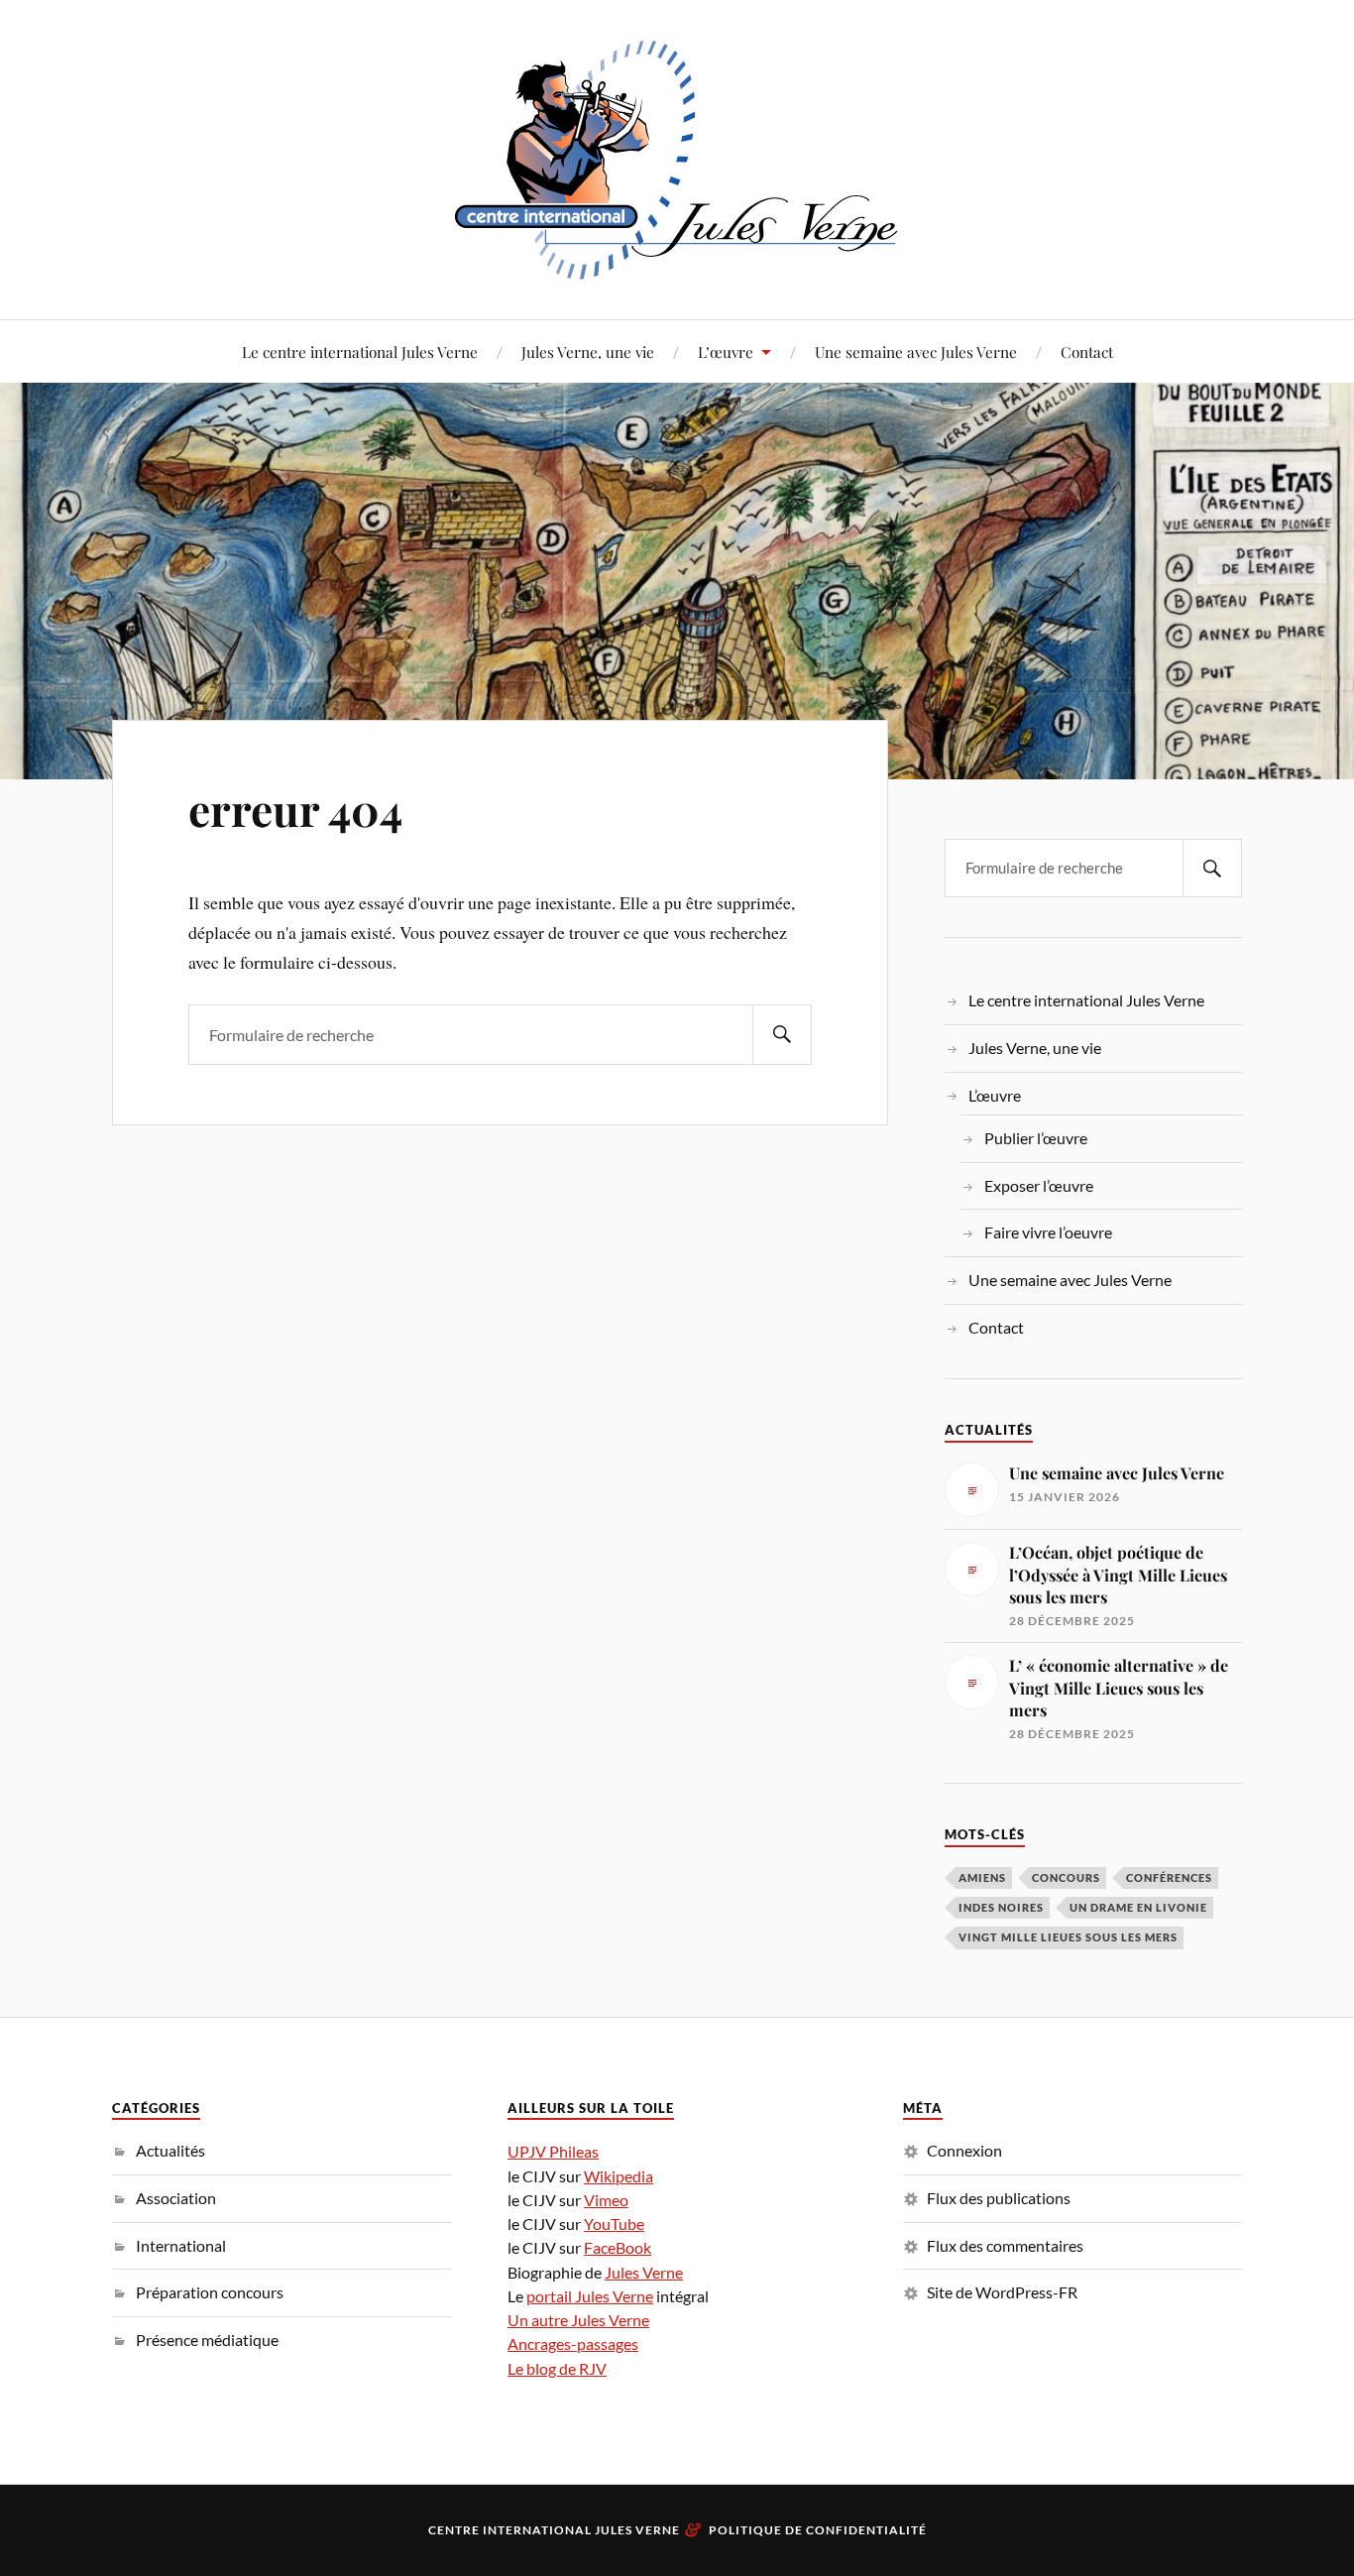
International (181, 2245)
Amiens (982, 1877)
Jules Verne (644, 2272)
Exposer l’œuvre (1039, 1185)
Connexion (964, 2150)
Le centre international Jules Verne (360, 351)
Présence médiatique (207, 2340)
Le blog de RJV (557, 2368)
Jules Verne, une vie (588, 351)
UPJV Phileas (553, 2151)
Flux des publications (999, 2198)
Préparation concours (210, 2292)
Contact (1087, 351)
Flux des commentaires (1005, 2245)
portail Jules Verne (590, 2296)
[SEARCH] (782, 1035)
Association (176, 2198)
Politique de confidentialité (818, 2530)
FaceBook (618, 2247)
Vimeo (606, 2200)
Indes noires (1001, 1907)
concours (1066, 1877)
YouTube (614, 2224)
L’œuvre (726, 351)
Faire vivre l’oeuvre (1048, 1232)
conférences (1169, 1877)
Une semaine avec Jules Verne (916, 351)
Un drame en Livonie (1138, 1907)
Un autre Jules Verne (578, 2320)
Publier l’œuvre (1036, 1138)
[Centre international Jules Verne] (677, 158)
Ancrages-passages (573, 2343)
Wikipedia (619, 2176)
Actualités (170, 2150)
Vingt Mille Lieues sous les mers (1068, 1937)
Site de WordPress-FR (1002, 2292)
